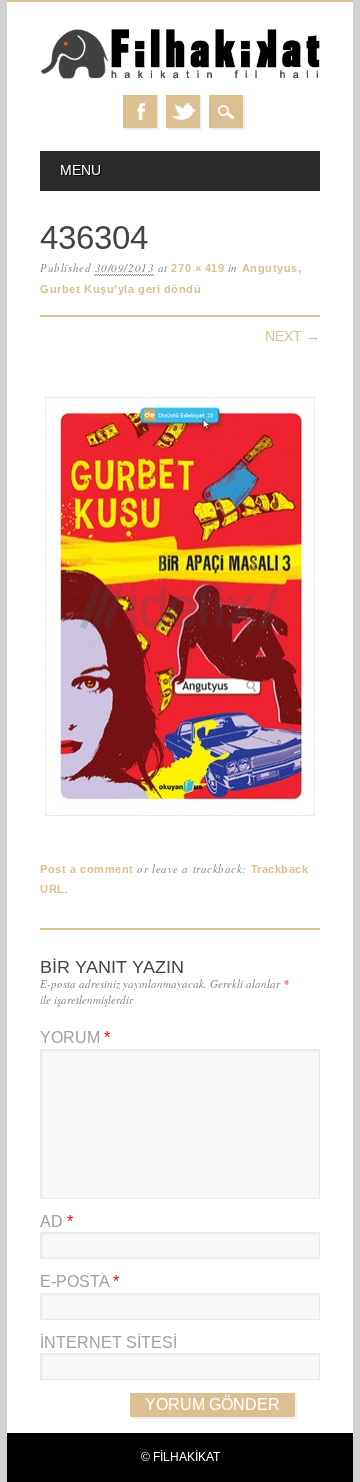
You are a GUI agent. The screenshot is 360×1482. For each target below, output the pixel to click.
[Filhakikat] (180, 75)
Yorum (75, 1037)
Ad (56, 1221)
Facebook (140, 111)
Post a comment (87, 869)
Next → (292, 336)
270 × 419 (197, 268)
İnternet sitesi (108, 1342)
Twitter (183, 111)
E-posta (79, 1281)
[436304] (180, 816)
